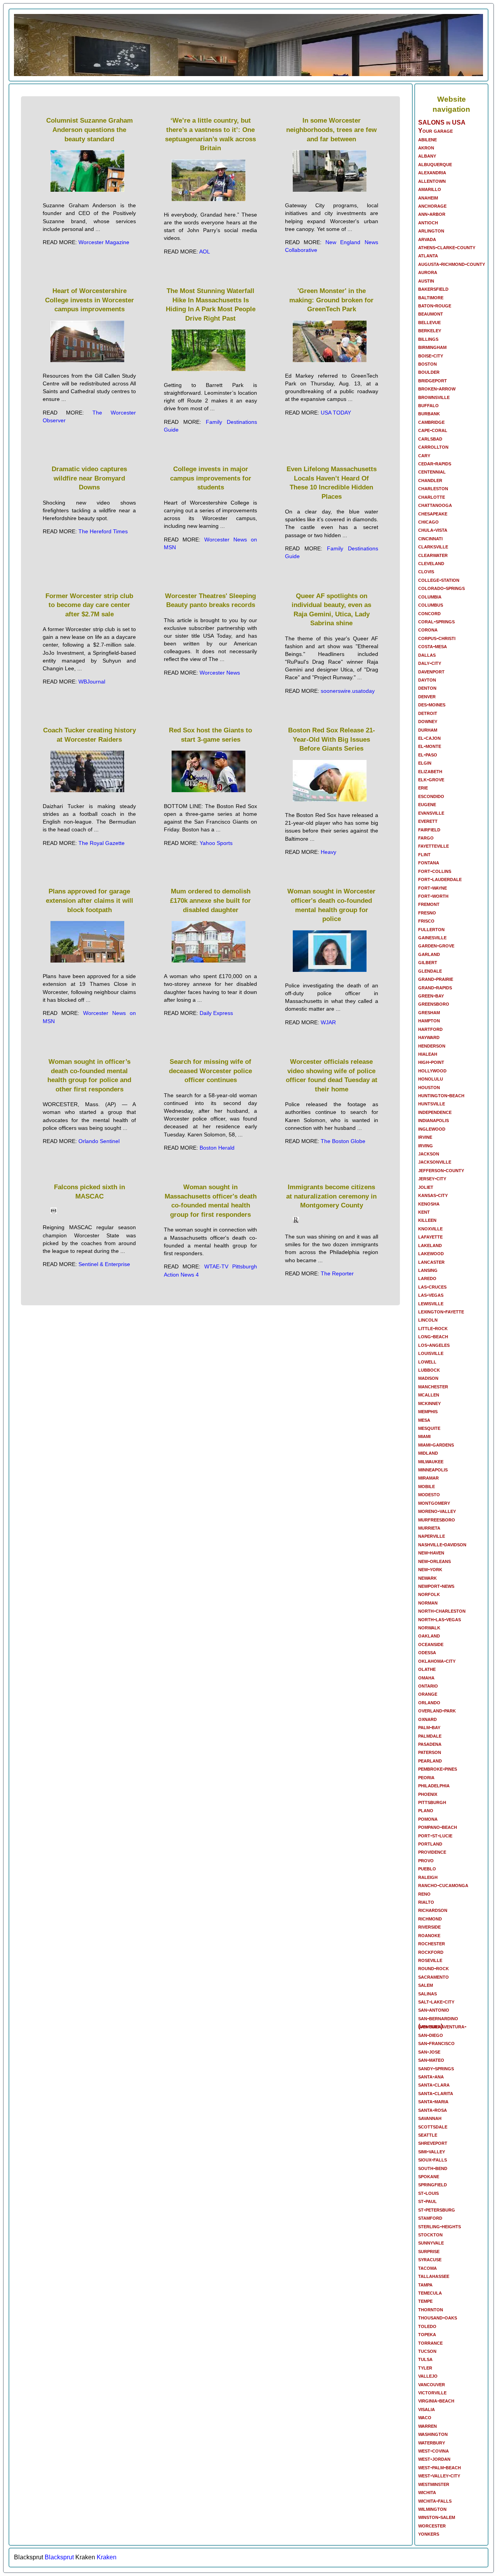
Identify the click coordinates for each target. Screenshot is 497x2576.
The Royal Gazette (102, 843)
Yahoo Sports (216, 843)
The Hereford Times (103, 531)
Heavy (328, 852)
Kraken (107, 2557)
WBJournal (92, 682)
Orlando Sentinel (99, 1141)
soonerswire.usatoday (348, 691)
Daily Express (216, 1013)
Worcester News (220, 673)
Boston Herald (217, 1148)
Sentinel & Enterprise (104, 1264)
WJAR (328, 1022)
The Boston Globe (343, 1141)
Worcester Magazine (104, 242)
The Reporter (337, 1273)
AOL (205, 252)
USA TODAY (336, 413)
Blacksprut (59, 2557)
